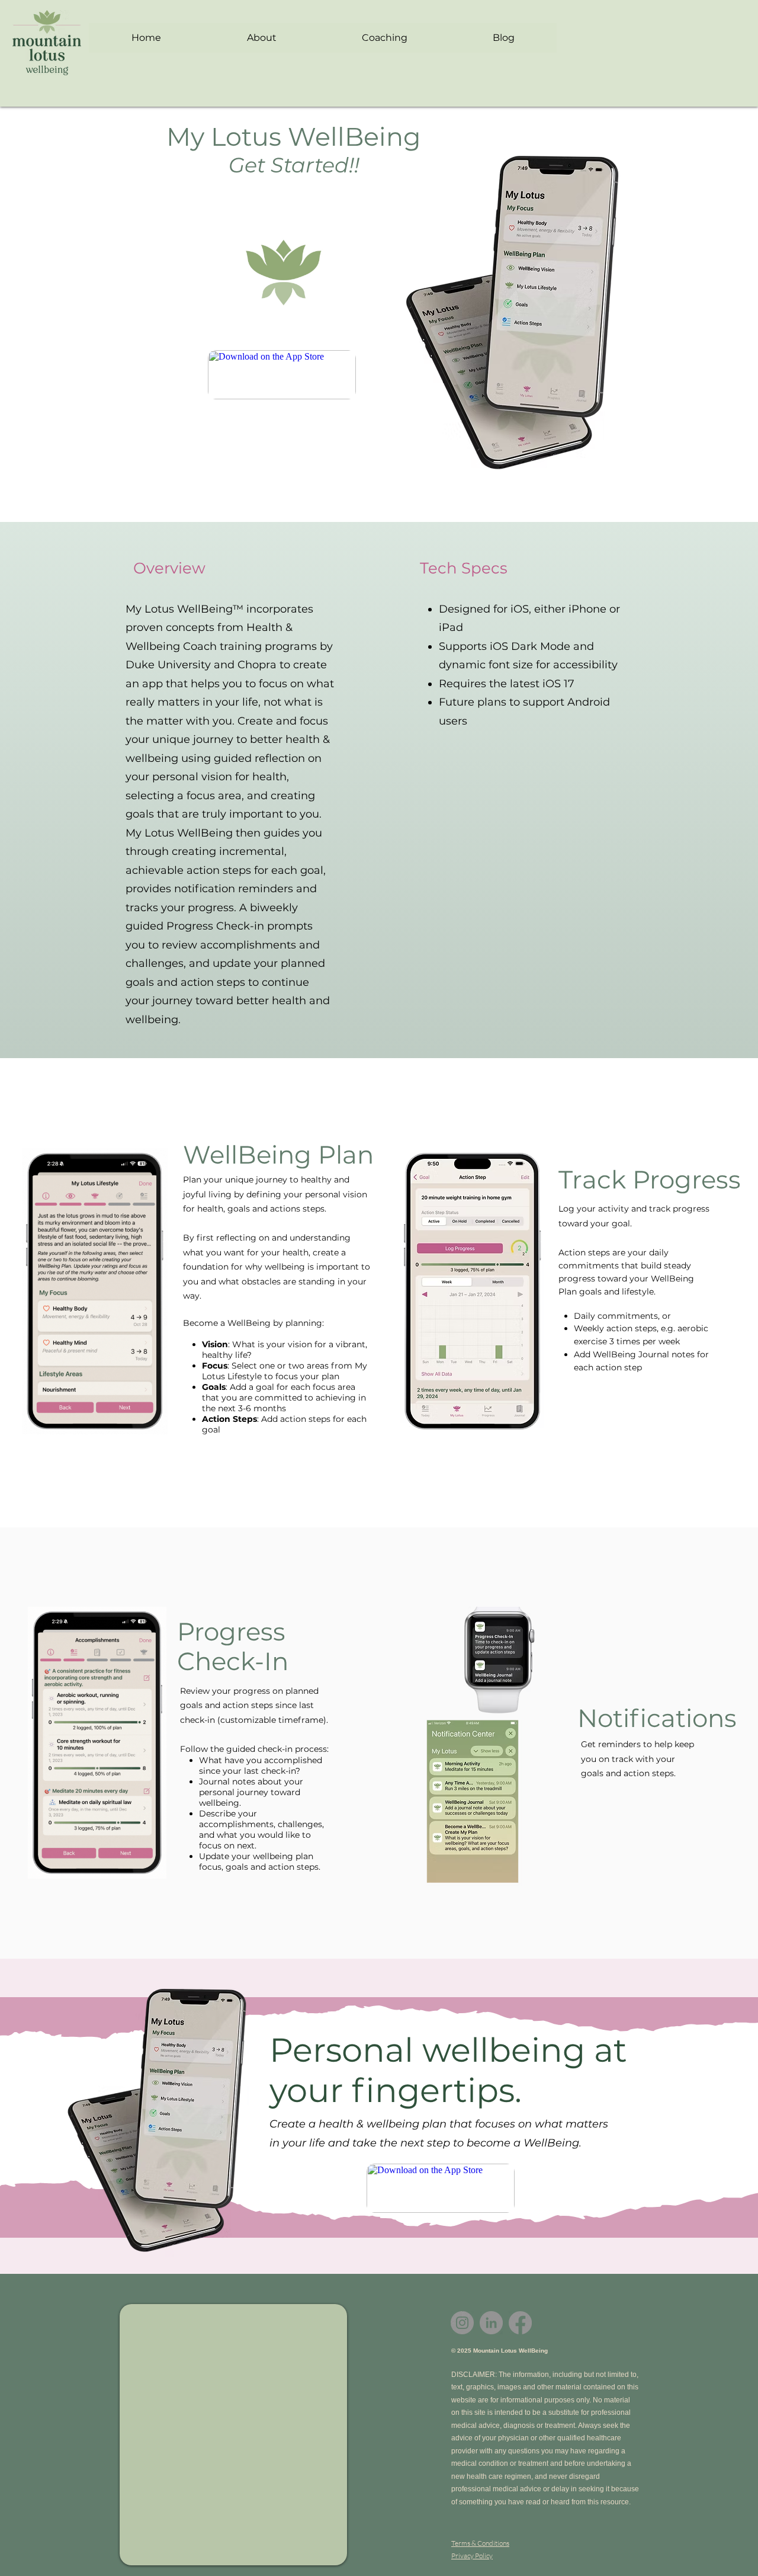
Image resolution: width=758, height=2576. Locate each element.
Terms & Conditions (480, 2543)
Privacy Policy (472, 2556)
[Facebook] (520, 2323)
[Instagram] (462, 2323)
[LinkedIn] (491, 2323)
